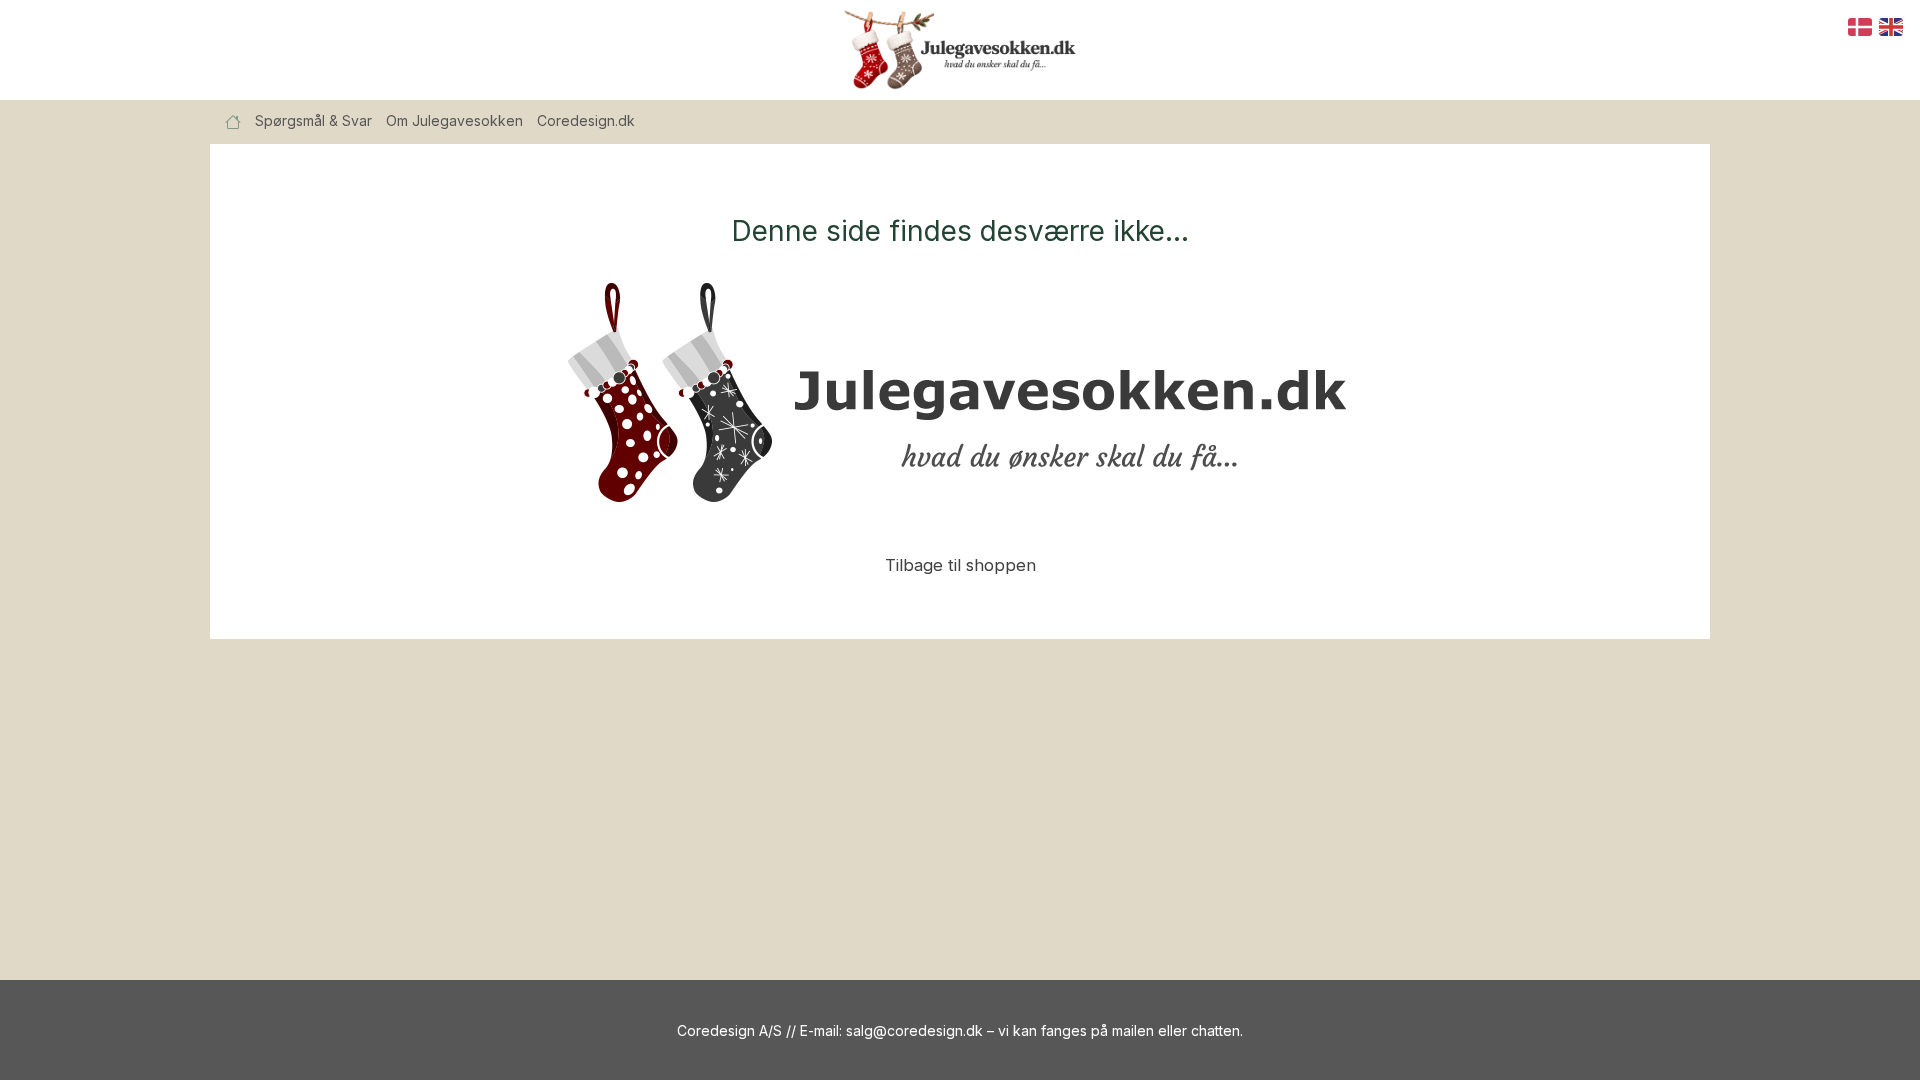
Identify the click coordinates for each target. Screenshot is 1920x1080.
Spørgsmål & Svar (313, 120)
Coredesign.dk (586, 120)
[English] (1892, 25)
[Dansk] (1861, 25)
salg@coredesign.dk (914, 1030)
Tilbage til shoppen (960, 565)
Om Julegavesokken (454, 120)
